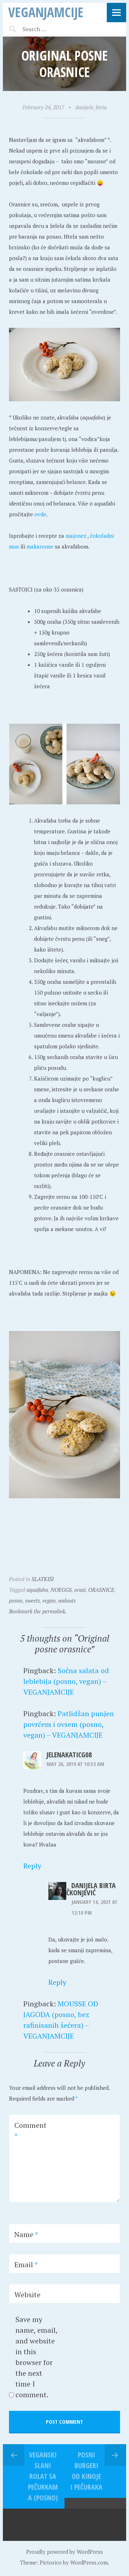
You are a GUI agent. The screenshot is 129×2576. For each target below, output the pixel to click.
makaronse (41, 546)
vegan (49, 1600)
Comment (30, 2130)
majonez (77, 536)
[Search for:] (52, 29)
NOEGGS (61, 1590)
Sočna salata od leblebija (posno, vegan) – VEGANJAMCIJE (66, 1681)
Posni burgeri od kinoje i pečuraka (86, 2471)
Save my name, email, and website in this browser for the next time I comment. (36, 2357)
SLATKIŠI (43, 1579)
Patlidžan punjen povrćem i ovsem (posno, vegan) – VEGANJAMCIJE (69, 1724)
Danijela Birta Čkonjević (91, 1889)
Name (26, 2234)
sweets (32, 1600)
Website (27, 2295)
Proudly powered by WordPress (64, 2552)
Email (26, 2264)
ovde (40, 514)
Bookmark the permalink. (38, 1611)
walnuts (67, 1600)
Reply (32, 1866)
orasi (80, 1590)
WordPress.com (89, 2562)
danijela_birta (91, 107)
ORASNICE (101, 1590)
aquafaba (37, 1590)
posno (16, 1600)
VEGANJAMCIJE (46, 12)
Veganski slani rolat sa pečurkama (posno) (43, 2476)
